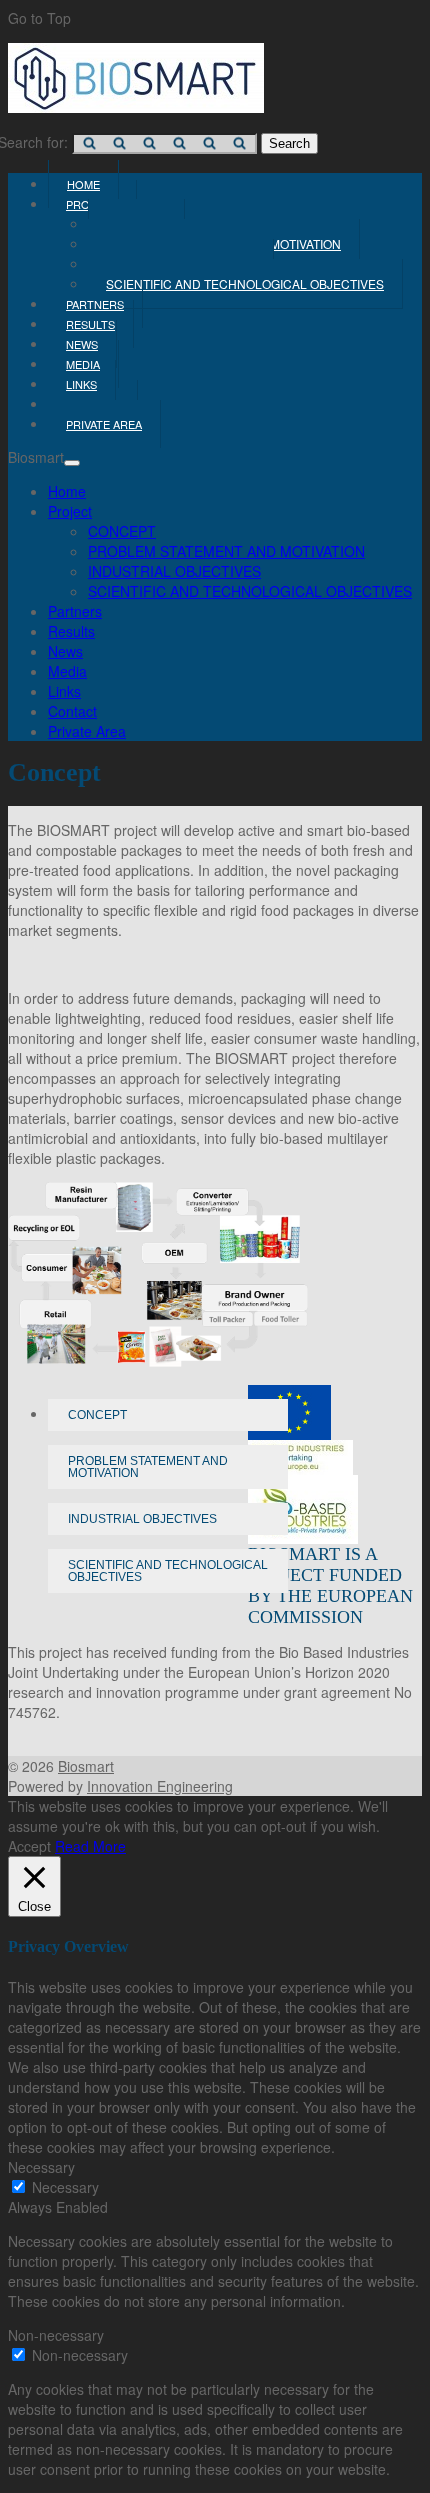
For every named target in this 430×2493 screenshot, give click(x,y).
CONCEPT (122, 531)
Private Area (104, 424)
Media (67, 671)
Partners (75, 611)
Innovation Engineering (160, 1786)
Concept (97, 1415)
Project (70, 511)
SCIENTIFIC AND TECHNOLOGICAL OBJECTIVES (245, 283)
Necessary (65, 2187)
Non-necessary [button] (56, 2335)
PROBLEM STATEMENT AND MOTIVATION (226, 551)
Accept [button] (29, 1846)
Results (71, 631)
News (65, 651)
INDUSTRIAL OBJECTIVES (174, 571)
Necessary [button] (41, 2167)
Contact (72, 711)
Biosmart (86, 1766)
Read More (90, 1846)
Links (64, 691)
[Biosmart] (136, 107)
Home (67, 491)
